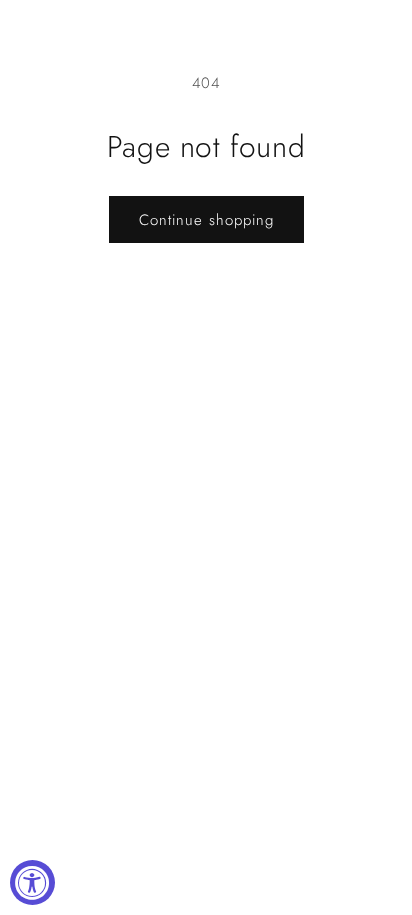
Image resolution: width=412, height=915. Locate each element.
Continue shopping (206, 220)
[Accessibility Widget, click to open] (32, 882)
